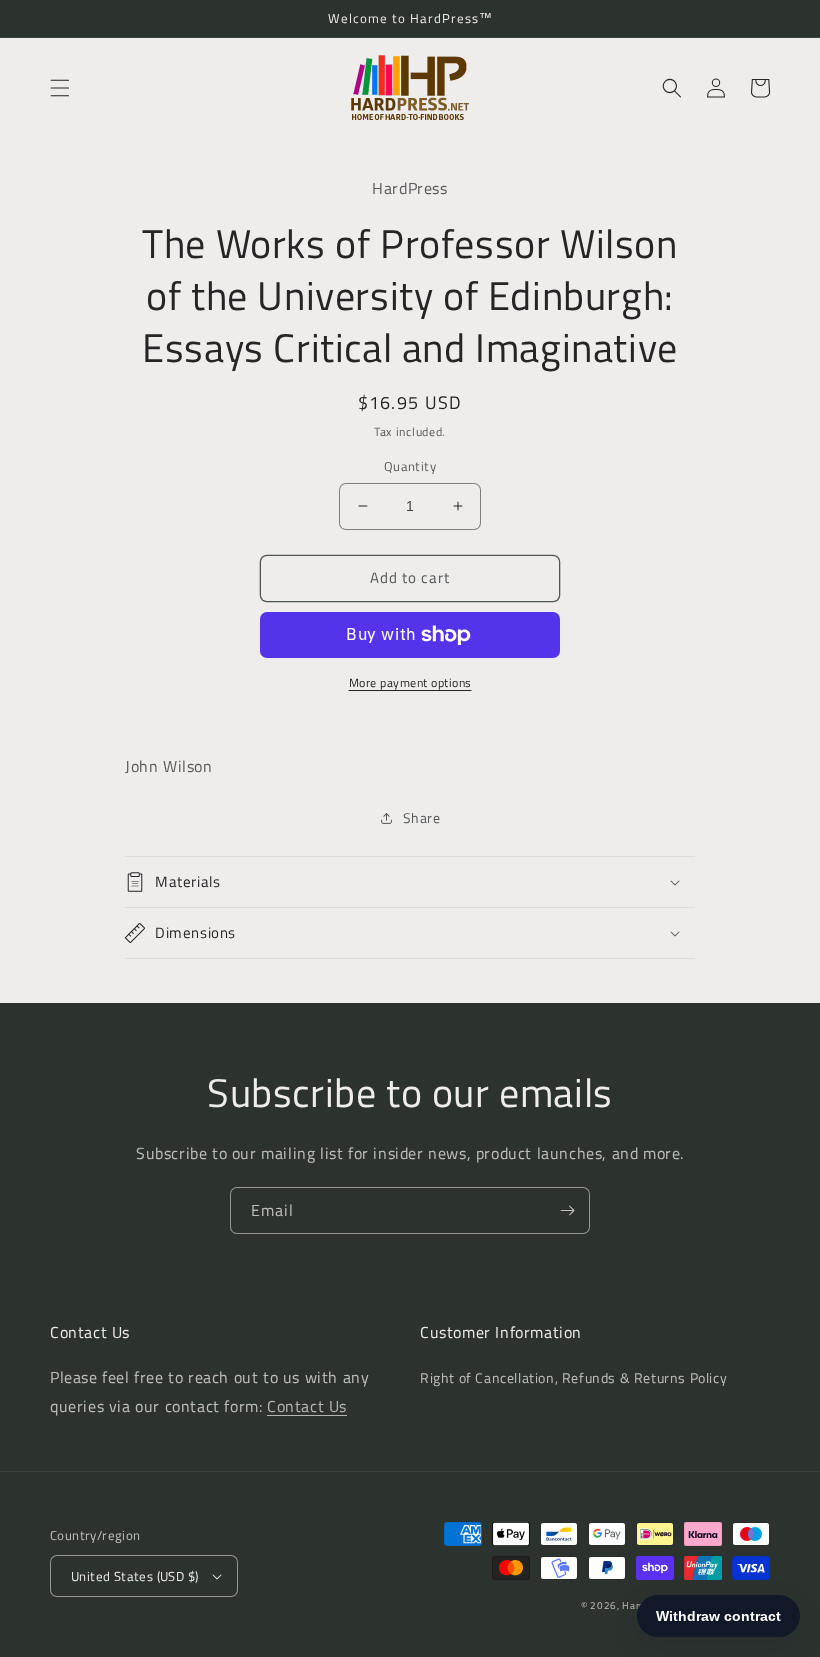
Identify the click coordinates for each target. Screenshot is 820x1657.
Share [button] (422, 817)
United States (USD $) (134, 1576)
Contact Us (307, 1406)
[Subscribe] (567, 1210)
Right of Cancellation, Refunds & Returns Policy (573, 1377)
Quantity (410, 466)
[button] (60, 88)
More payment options (410, 683)
